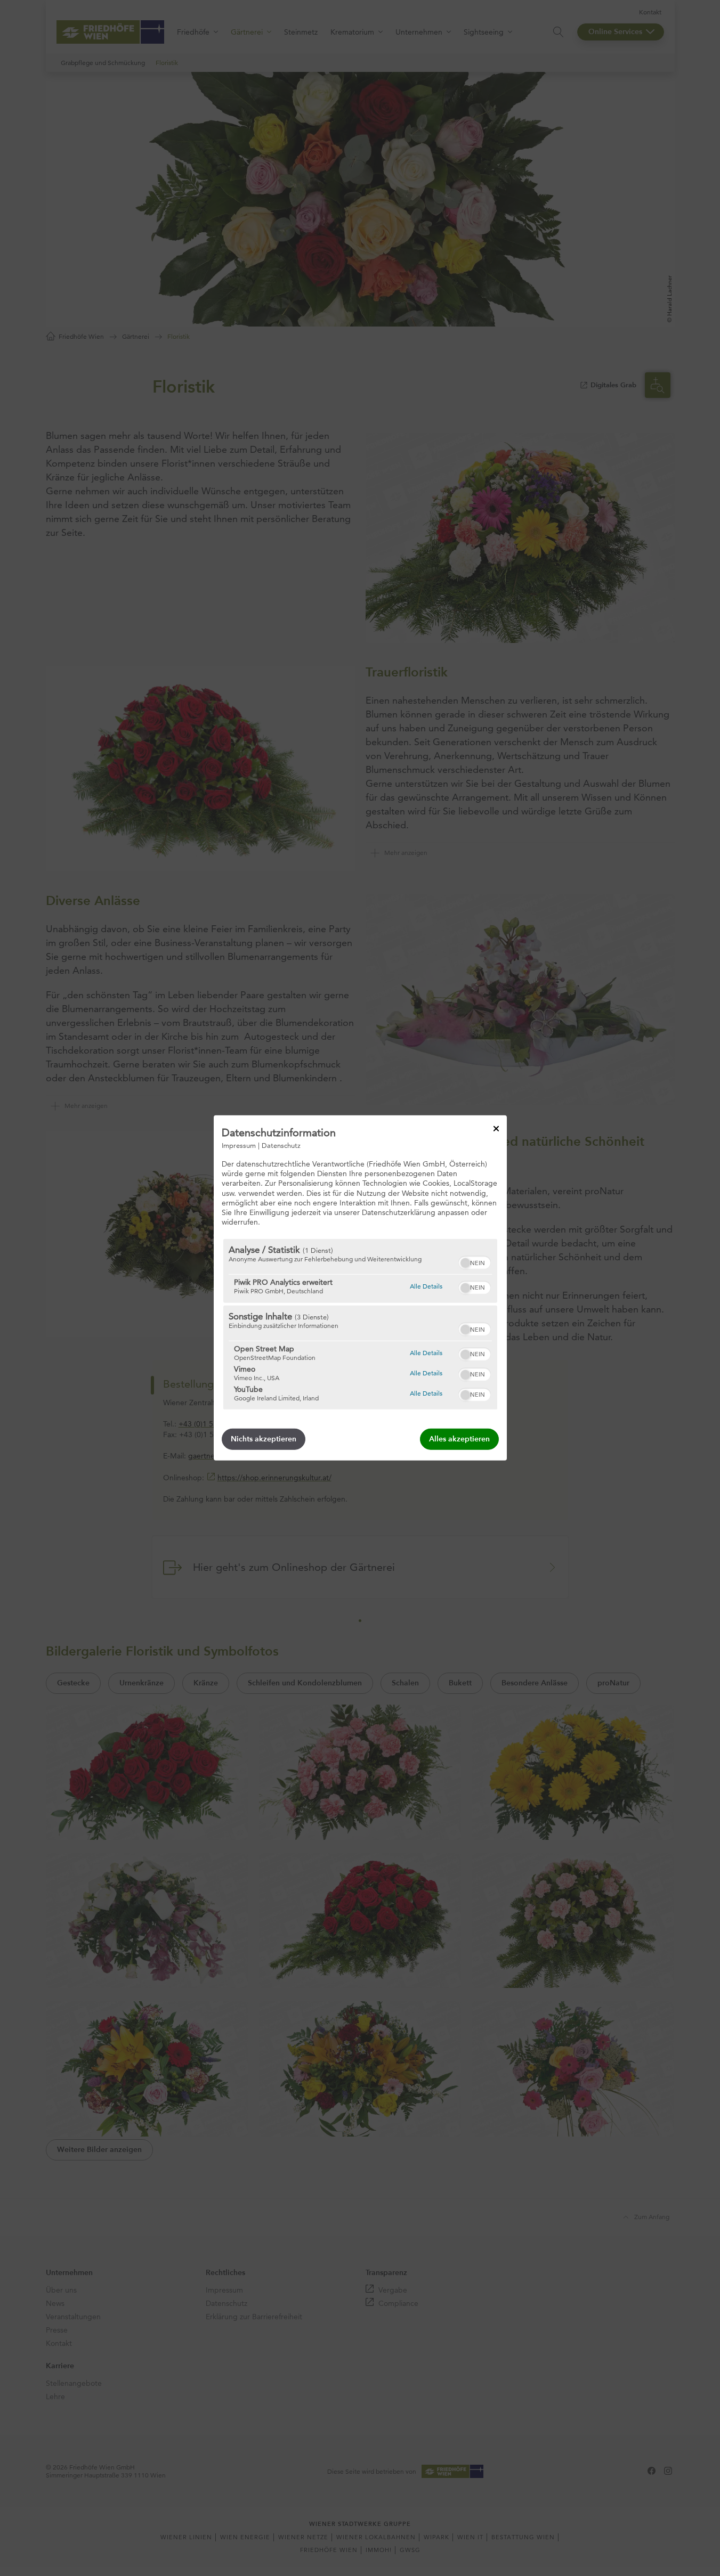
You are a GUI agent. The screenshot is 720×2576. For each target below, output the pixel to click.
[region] (360, 1324)
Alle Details (426, 1286)
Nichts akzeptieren (264, 1439)
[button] (465, 1263)
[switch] (475, 1261)
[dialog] (360, 1288)
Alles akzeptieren (459, 1439)
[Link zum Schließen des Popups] (496, 1129)
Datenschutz (281, 1145)
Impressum (239, 1145)
